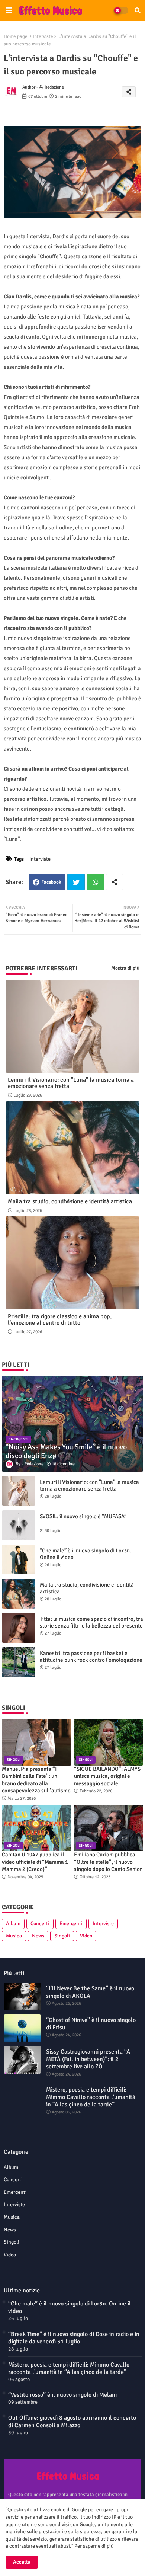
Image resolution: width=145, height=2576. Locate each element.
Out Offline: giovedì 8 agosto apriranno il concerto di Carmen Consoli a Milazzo (72, 2422)
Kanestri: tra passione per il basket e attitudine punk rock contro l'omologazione (91, 1657)
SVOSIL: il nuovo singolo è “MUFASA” (83, 1516)
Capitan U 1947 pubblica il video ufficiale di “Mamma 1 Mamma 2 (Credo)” (35, 1862)
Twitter (76, 882)
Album (13, 1924)
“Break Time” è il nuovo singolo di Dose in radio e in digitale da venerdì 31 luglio (74, 2338)
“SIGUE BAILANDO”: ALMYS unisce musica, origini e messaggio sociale (107, 1776)
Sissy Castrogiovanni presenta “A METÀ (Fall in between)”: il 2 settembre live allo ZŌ (88, 2059)
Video (86, 1936)
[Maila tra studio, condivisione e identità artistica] (19, 1594)
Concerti (40, 1924)
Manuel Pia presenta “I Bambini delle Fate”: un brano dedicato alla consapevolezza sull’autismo (36, 1780)
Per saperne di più (94, 2546)
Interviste (43, 36)
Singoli (62, 1936)
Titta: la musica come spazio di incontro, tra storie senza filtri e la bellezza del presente (91, 1622)
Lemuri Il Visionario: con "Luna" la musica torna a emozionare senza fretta (71, 1083)
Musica (14, 1936)
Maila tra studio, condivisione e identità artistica (70, 1202)
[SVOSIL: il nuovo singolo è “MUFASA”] (19, 1525)
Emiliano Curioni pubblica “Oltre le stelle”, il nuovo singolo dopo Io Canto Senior (108, 1862)
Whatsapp (95, 882)
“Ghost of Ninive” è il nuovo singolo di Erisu (91, 2024)
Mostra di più (125, 968)
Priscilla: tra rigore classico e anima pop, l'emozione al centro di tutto (60, 1320)
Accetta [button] (22, 2562)
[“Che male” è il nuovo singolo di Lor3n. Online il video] (19, 1559)
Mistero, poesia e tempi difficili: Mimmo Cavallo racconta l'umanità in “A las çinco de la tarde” (91, 2097)
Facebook (51, 882)
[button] (138, 10)
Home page (16, 36)
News (38, 1936)
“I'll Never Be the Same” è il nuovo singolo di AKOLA (90, 1992)
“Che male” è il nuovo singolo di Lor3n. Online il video (86, 1554)
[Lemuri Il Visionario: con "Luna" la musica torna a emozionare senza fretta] (19, 1491)
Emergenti (71, 1924)
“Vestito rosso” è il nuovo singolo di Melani (62, 2395)
